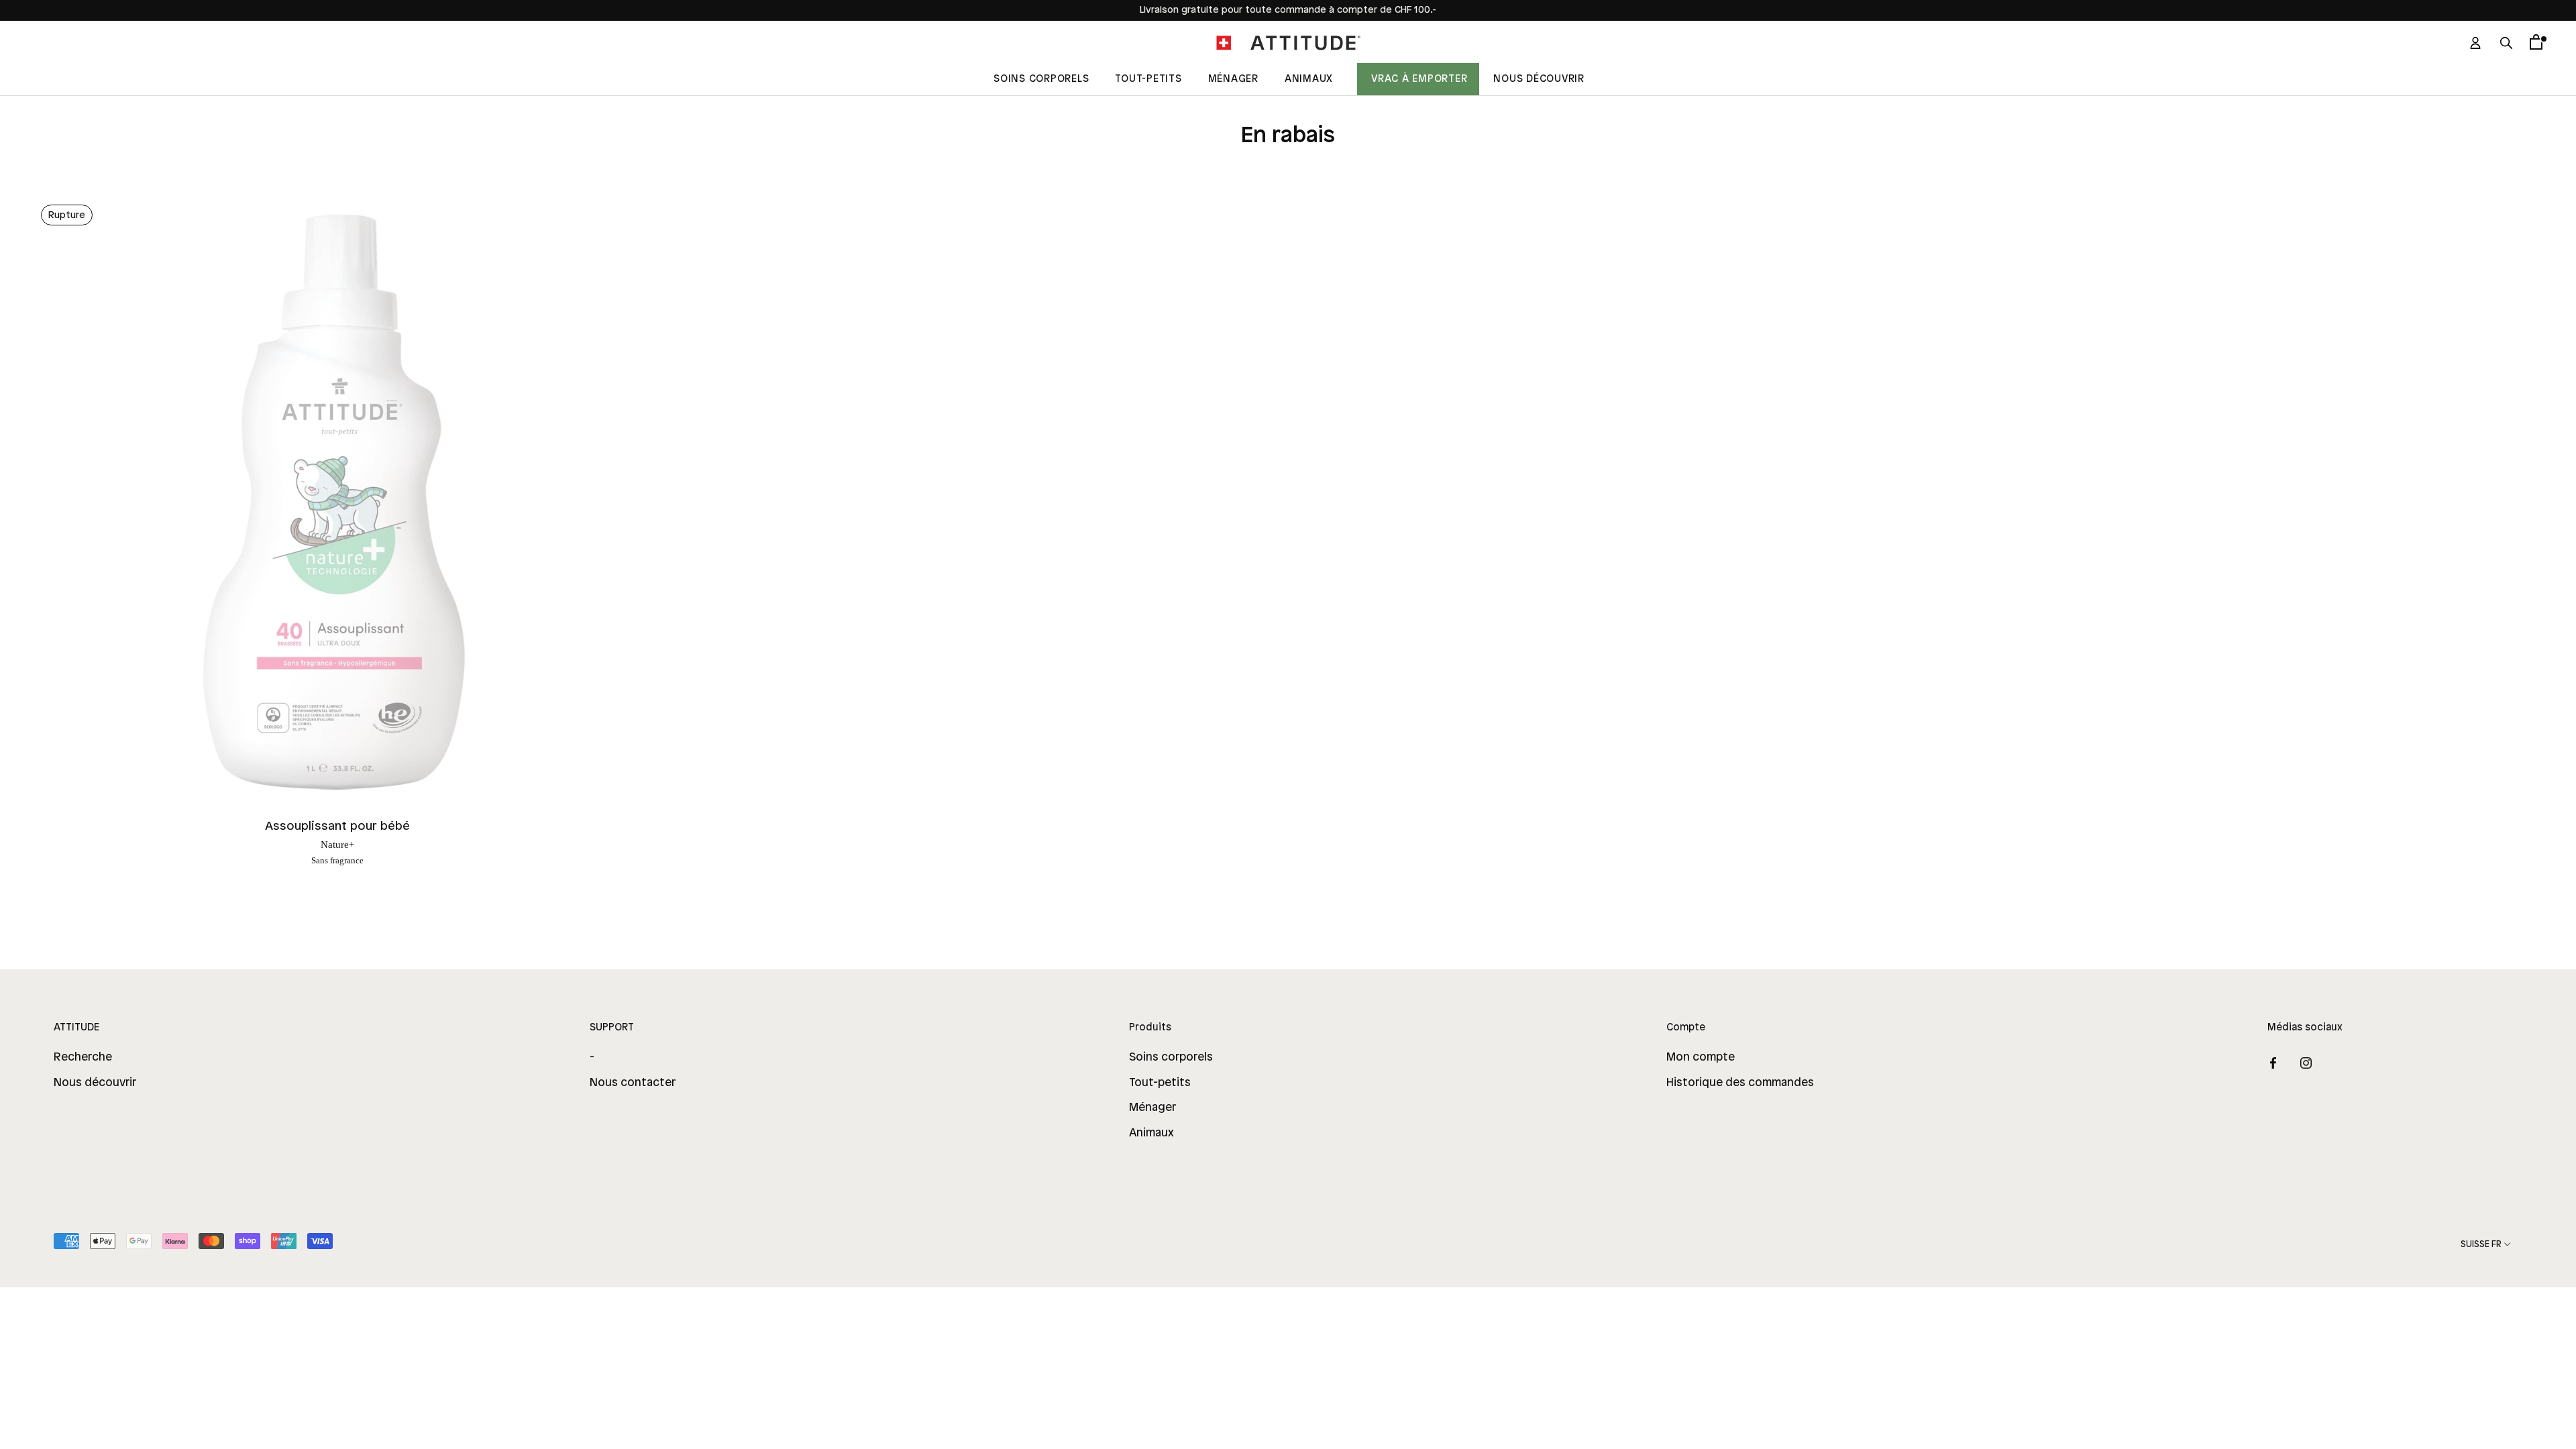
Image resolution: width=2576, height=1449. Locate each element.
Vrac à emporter (1419, 79)
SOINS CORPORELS (1041, 79)
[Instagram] (2306, 1063)
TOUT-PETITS (1148, 79)
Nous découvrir (1539, 79)
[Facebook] (2273, 1063)
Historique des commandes (1740, 1083)
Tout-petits (1160, 1083)
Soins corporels (1171, 1057)
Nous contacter (633, 1083)
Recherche (83, 1057)
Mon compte (1701, 1057)
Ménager (1233, 79)
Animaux (1309, 79)
